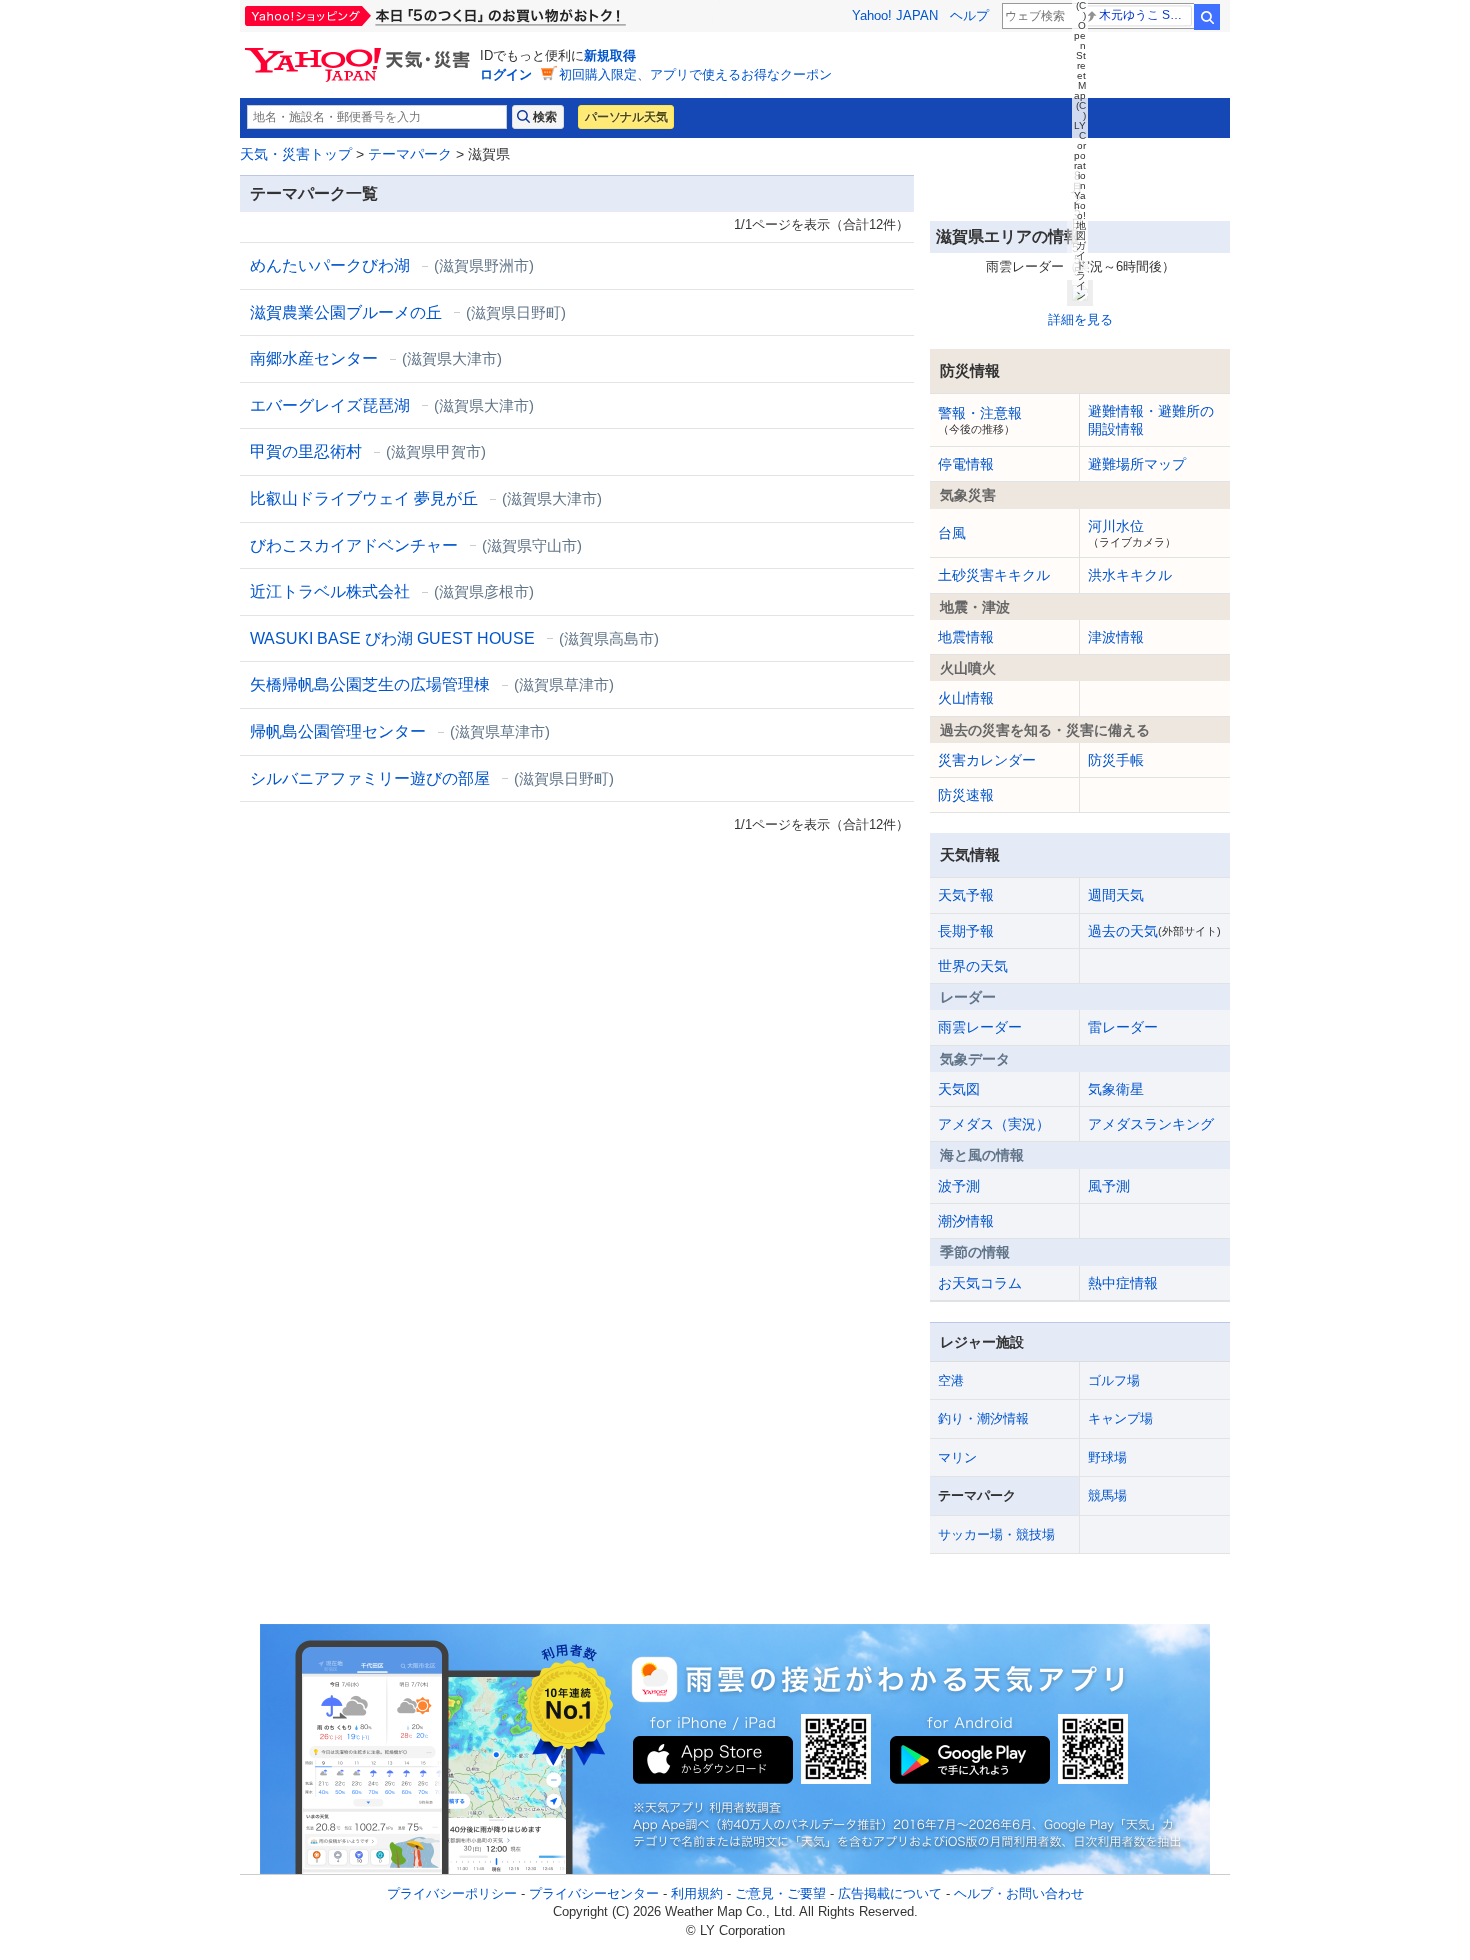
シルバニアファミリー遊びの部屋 (432, 778)
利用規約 (697, 1893)
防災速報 (966, 795)
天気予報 (966, 895)
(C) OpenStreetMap (1080, 50)
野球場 (1107, 1457)
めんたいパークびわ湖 (392, 265)
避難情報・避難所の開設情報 (1151, 420)
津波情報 (1116, 637)
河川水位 (1132, 533)
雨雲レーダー (980, 1027)
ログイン (506, 74)
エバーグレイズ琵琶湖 (392, 405)
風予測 (1109, 1186)
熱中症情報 (1123, 1283)
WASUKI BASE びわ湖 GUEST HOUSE (454, 638)
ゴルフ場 (1114, 1380)
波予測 (959, 1186)
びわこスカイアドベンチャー (416, 545)
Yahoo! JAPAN (895, 15)
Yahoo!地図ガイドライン (1080, 245)
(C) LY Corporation (1080, 145)
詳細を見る (1080, 319)
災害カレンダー (987, 760)
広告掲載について (890, 1893)
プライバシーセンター (594, 1893)
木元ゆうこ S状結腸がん (1145, 15)
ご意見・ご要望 (780, 1893)
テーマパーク (410, 154)
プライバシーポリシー (452, 1893)
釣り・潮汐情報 (983, 1418)
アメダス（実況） (994, 1124)
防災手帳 (1116, 760)
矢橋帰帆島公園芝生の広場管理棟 (432, 684)
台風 (952, 533)
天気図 (959, 1089)
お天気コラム (980, 1283)
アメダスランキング (1151, 1124)
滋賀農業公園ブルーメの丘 (408, 312)
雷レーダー (1123, 1027)
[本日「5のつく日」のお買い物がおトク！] (480, 16)
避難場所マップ (1137, 464)
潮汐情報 (966, 1221)
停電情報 (966, 464)
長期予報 (966, 931)
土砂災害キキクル (994, 575)
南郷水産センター (376, 358)
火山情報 (966, 698)
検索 (1207, 17)
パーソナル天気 (626, 117)
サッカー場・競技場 (996, 1534)
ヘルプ (969, 15)
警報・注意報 (980, 420)
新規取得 (610, 55)
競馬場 (1107, 1495)
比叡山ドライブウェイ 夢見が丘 (426, 498)
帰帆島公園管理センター (400, 731)
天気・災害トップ (296, 154)
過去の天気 (1154, 931)
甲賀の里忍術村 (368, 451)
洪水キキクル (1130, 575)
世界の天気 (973, 966)
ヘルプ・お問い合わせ (1019, 1893)
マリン (957, 1457)
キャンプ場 (1120, 1418)
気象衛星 (1116, 1089)
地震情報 (966, 637)
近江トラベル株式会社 (392, 591)
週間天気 (1116, 895)
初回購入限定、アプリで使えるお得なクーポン (695, 74)
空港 (951, 1380)
